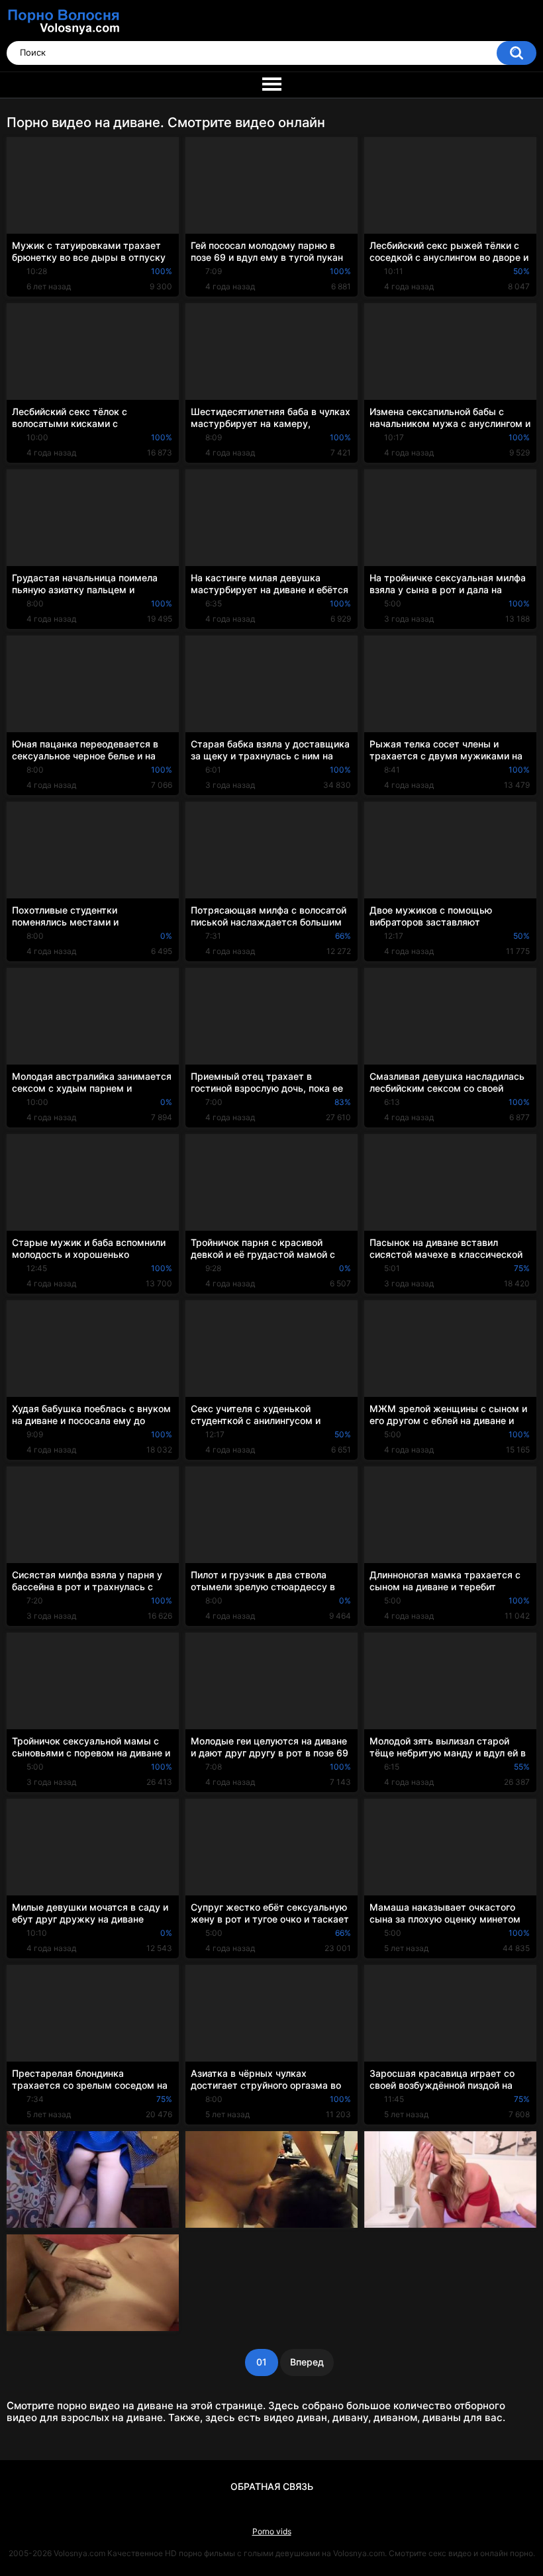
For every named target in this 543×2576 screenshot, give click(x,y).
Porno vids (272, 2531)
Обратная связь (272, 2486)
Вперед (307, 2362)
